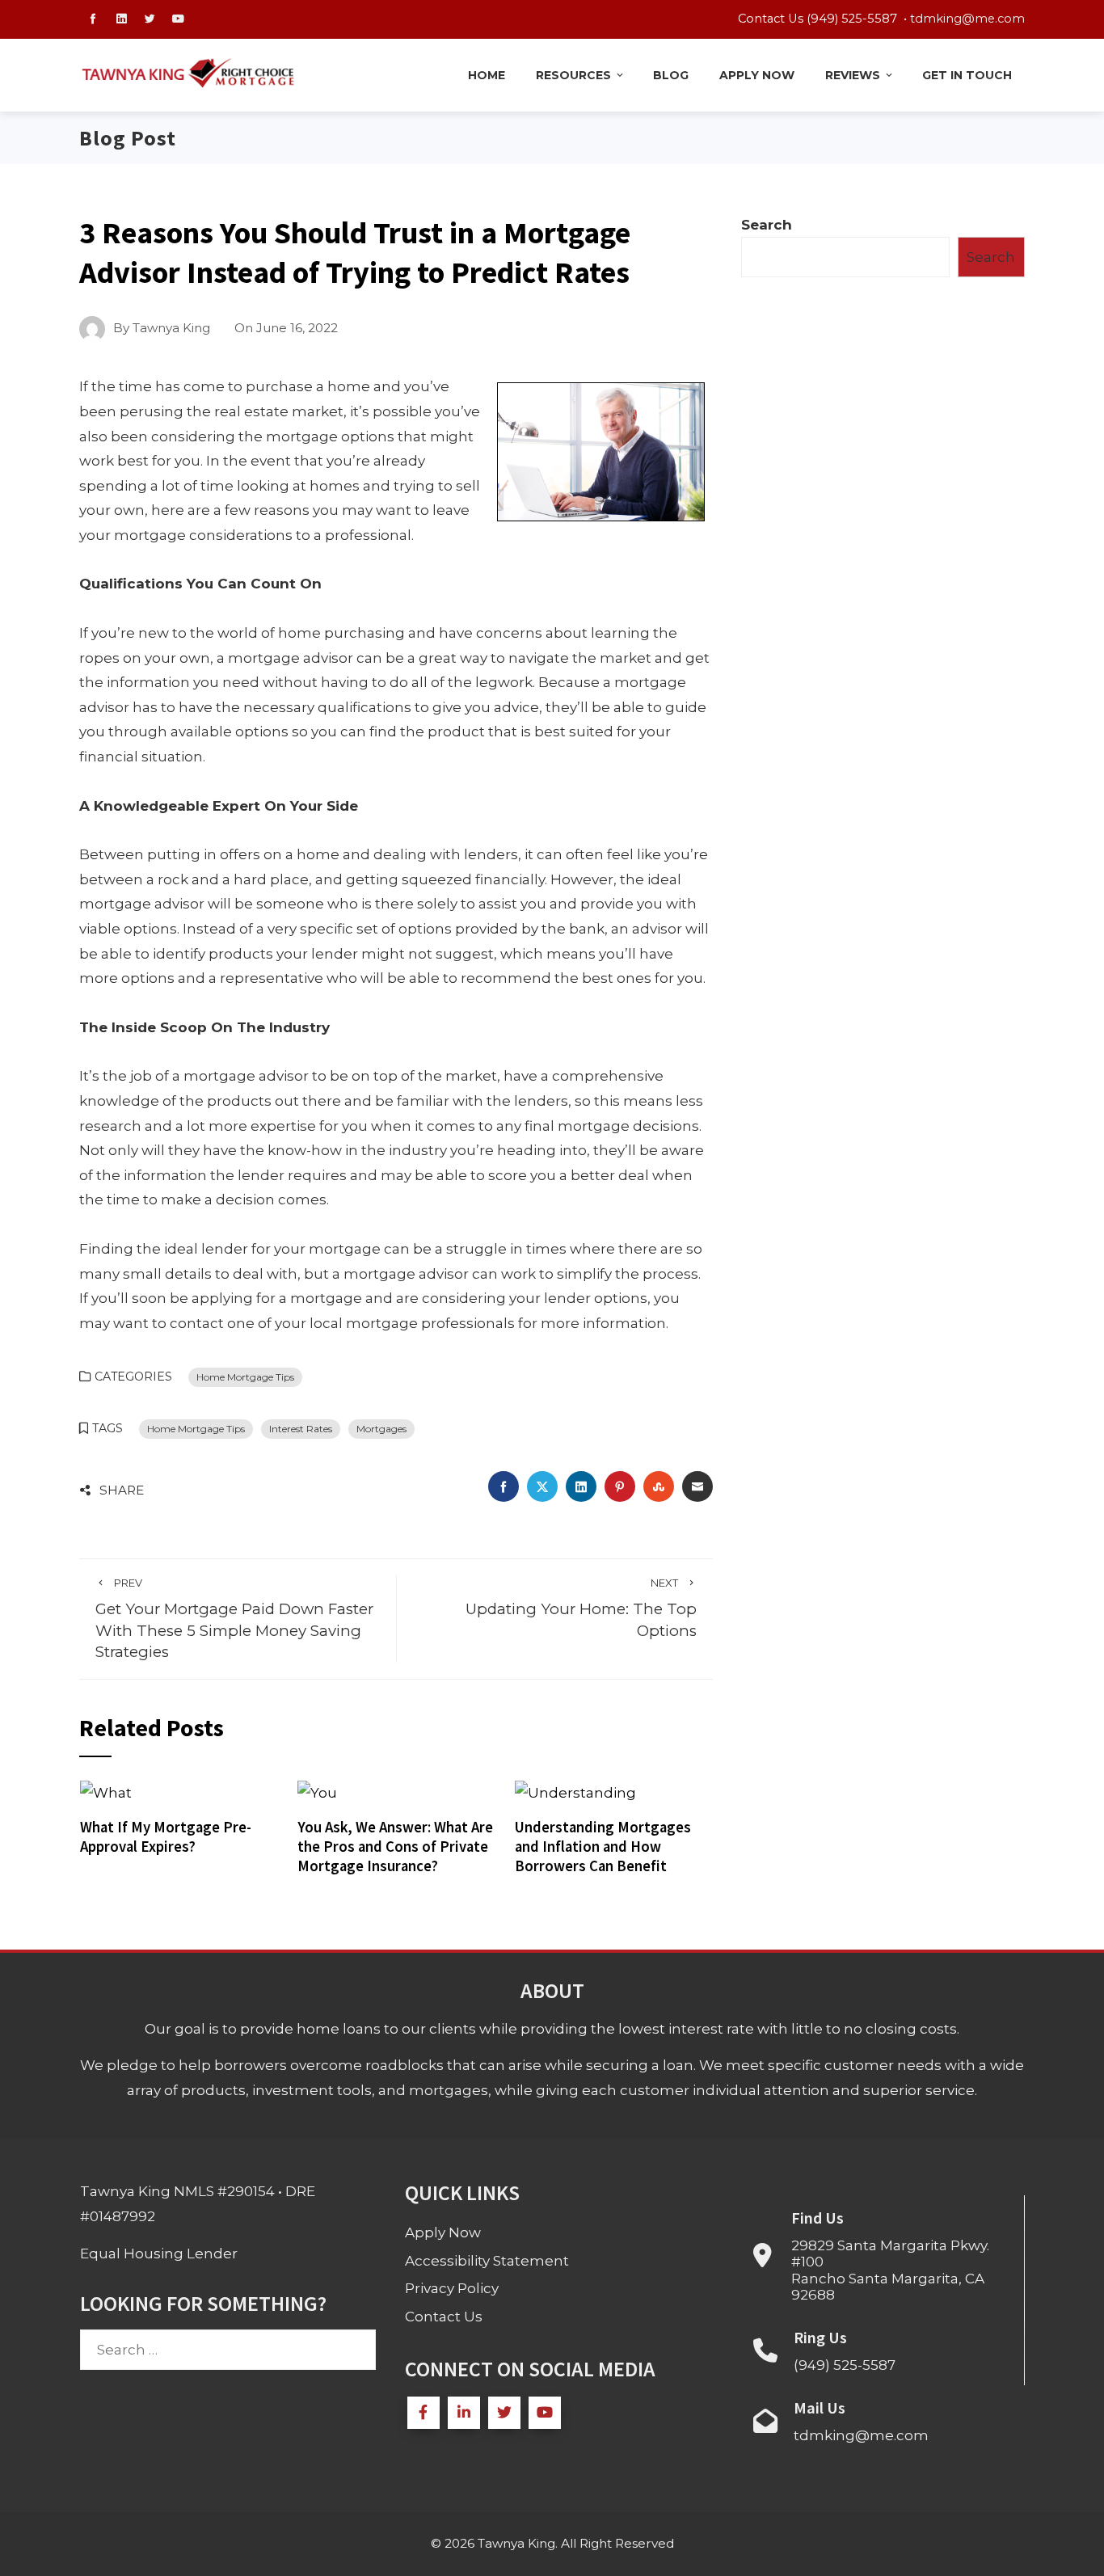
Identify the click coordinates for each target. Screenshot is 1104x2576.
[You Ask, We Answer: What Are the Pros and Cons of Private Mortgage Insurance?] (317, 1792)
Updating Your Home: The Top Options (581, 1608)
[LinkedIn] (464, 2413)
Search (767, 225)
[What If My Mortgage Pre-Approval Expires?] (106, 1792)
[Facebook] (423, 2413)
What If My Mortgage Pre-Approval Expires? (166, 1837)
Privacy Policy (452, 2288)
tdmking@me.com (967, 19)
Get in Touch (967, 75)
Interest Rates (301, 1429)
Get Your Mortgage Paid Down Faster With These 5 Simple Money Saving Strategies (234, 1619)
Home (487, 75)
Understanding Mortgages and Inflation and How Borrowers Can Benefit (603, 1847)
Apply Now (757, 75)
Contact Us (444, 2317)
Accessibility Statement (487, 2261)
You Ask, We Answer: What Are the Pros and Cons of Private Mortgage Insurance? (395, 1847)
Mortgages (381, 1429)
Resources (573, 75)
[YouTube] (545, 2413)
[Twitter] (504, 2413)
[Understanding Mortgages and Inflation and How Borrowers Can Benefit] (575, 1792)
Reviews (853, 75)
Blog (671, 75)
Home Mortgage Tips (245, 1377)
